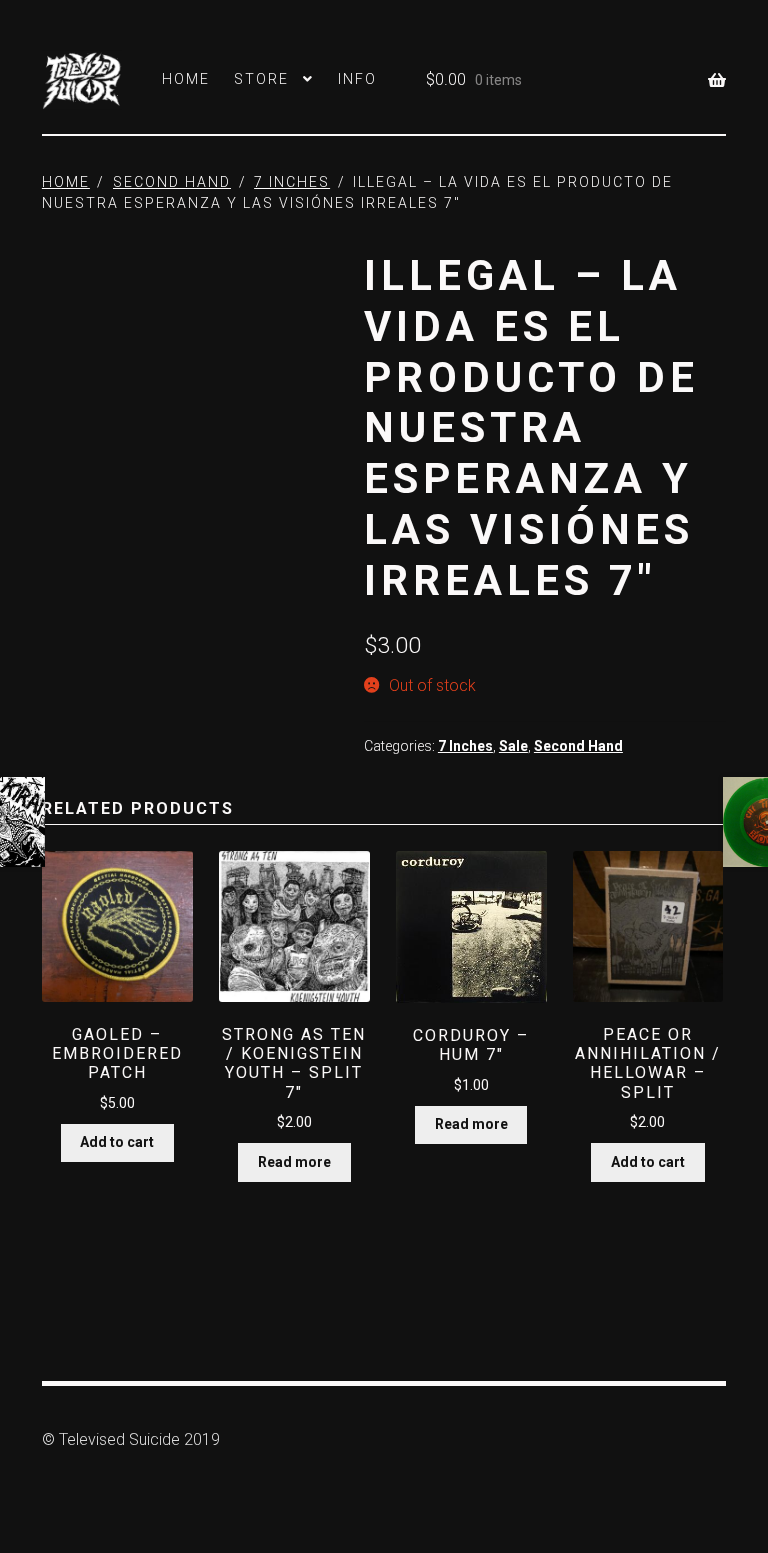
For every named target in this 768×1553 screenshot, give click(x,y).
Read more (294, 1162)
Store (261, 79)
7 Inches (292, 182)
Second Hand (172, 182)
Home (186, 79)
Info (357, 79)
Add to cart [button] (117, 1142)
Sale (513, 746)
